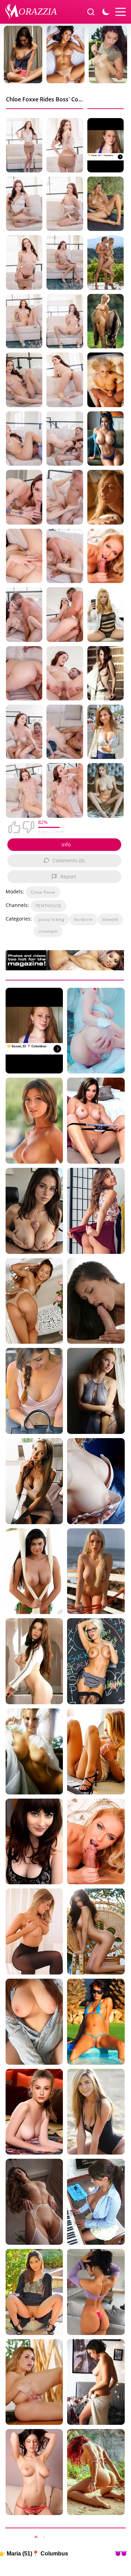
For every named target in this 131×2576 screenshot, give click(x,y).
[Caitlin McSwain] (105, 673)
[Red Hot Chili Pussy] (34, 2022)
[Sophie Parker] (96, 1121)
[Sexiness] (34, 2382)
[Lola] (34, 1931)
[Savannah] (96, 2112)
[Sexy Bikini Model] (96, 2022)
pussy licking (51, 919)
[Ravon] (34, 1661)
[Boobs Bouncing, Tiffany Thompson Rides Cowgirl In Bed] (96, 1301)
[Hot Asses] (96, 2292)
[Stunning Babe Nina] (105, 732)
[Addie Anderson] (34, 1121)
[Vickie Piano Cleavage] (96, 2202)
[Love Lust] (34, 2472)
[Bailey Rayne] (105, 614)
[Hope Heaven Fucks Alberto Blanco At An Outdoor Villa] (105, 262)
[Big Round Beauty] (105, 497)
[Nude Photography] (96, 2382)
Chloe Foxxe (43, 892)
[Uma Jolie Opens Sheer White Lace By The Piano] (34, 1301)
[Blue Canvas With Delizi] (96, 1481)
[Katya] (96, 1571)
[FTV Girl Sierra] (96, 1751)
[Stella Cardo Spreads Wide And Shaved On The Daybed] (105, 204)
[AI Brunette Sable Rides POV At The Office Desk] (34, 1211)
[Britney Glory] (96, 1661)
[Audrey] (34, 1391)
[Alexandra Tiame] (105, 790)
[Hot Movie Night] (34, 1842)
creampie (48, 931)
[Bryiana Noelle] (96, 1931)
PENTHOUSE (49, 906)
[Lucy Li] (34, 1571)
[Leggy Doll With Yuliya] (34, 1481)
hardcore (83, 919)
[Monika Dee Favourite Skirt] (96, 1211)
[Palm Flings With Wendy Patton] (96, 1391)
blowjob (110, 919)
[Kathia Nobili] (96, 1842)
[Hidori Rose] (96, 1031)
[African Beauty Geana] (105, 439)
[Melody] (34, 2292)
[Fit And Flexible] (34, 2112)
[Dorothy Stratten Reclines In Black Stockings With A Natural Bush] (105, 321)
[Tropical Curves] (96, 2472)
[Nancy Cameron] (34, 1751)
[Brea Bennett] (105, 380)
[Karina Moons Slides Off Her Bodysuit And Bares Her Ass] (34, 2202)
